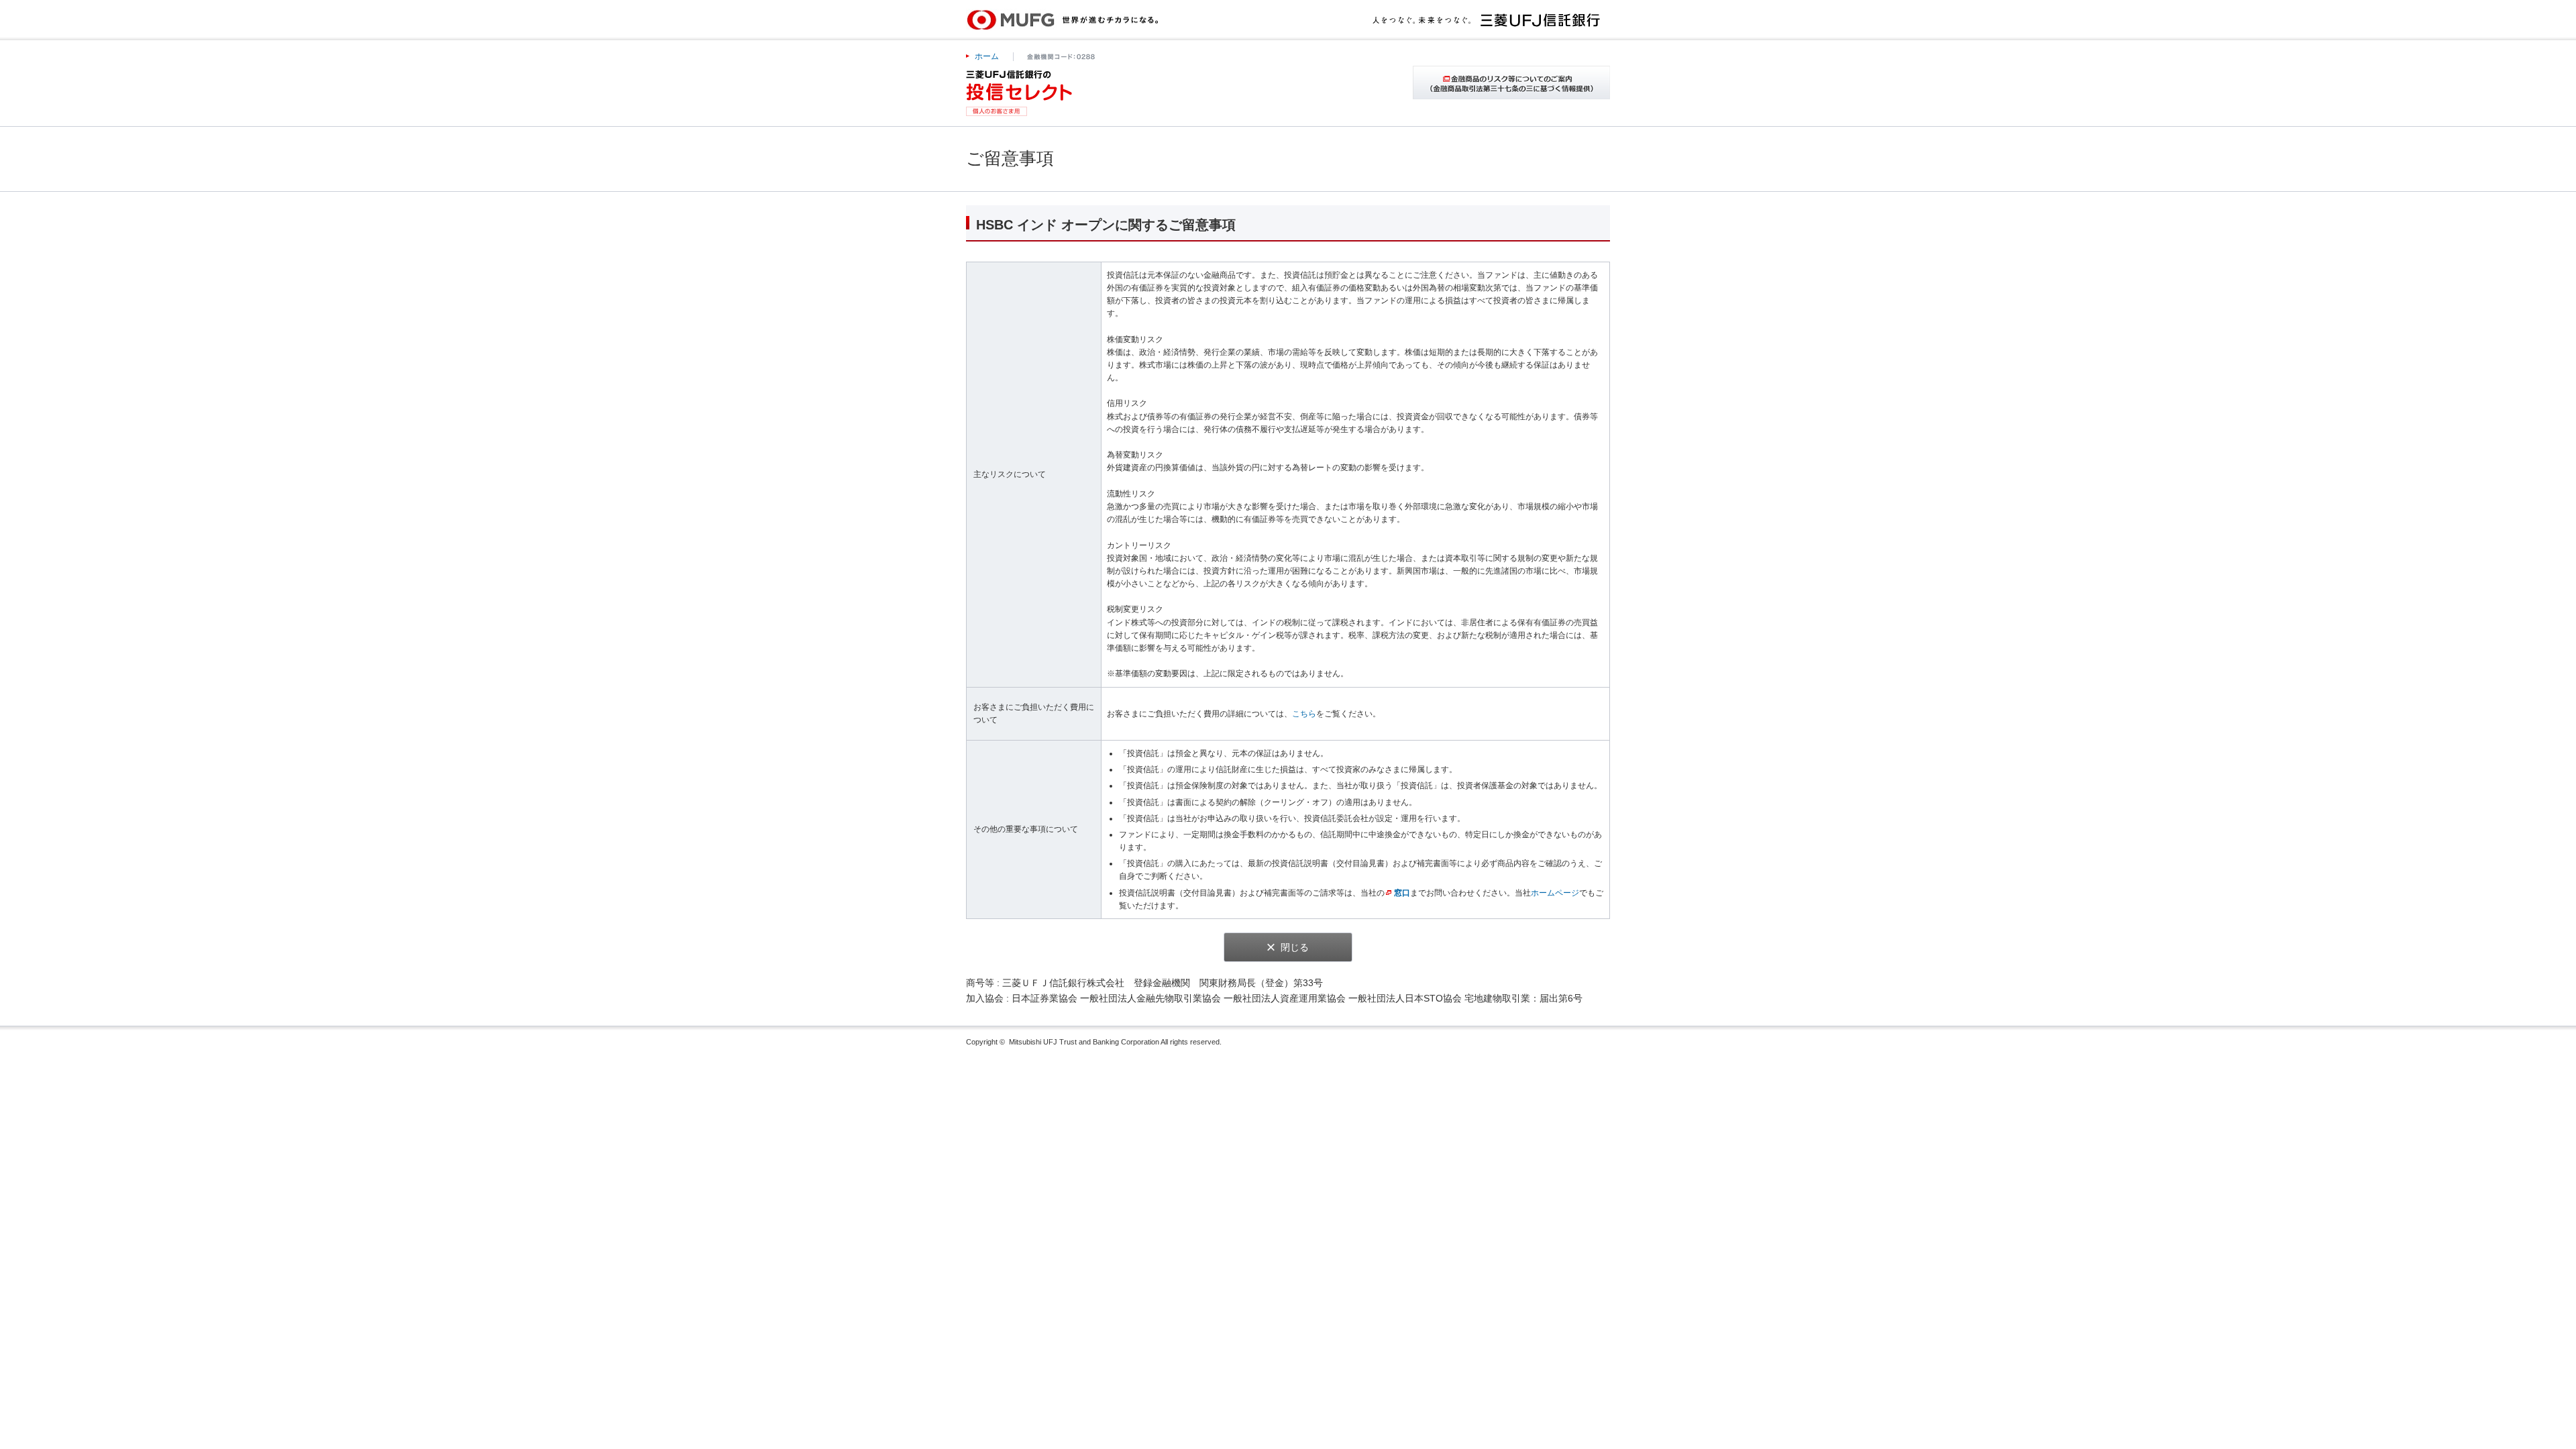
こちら (1304, 714)
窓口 (1402, 893)
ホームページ (1555, 893)
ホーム (987, 56)
